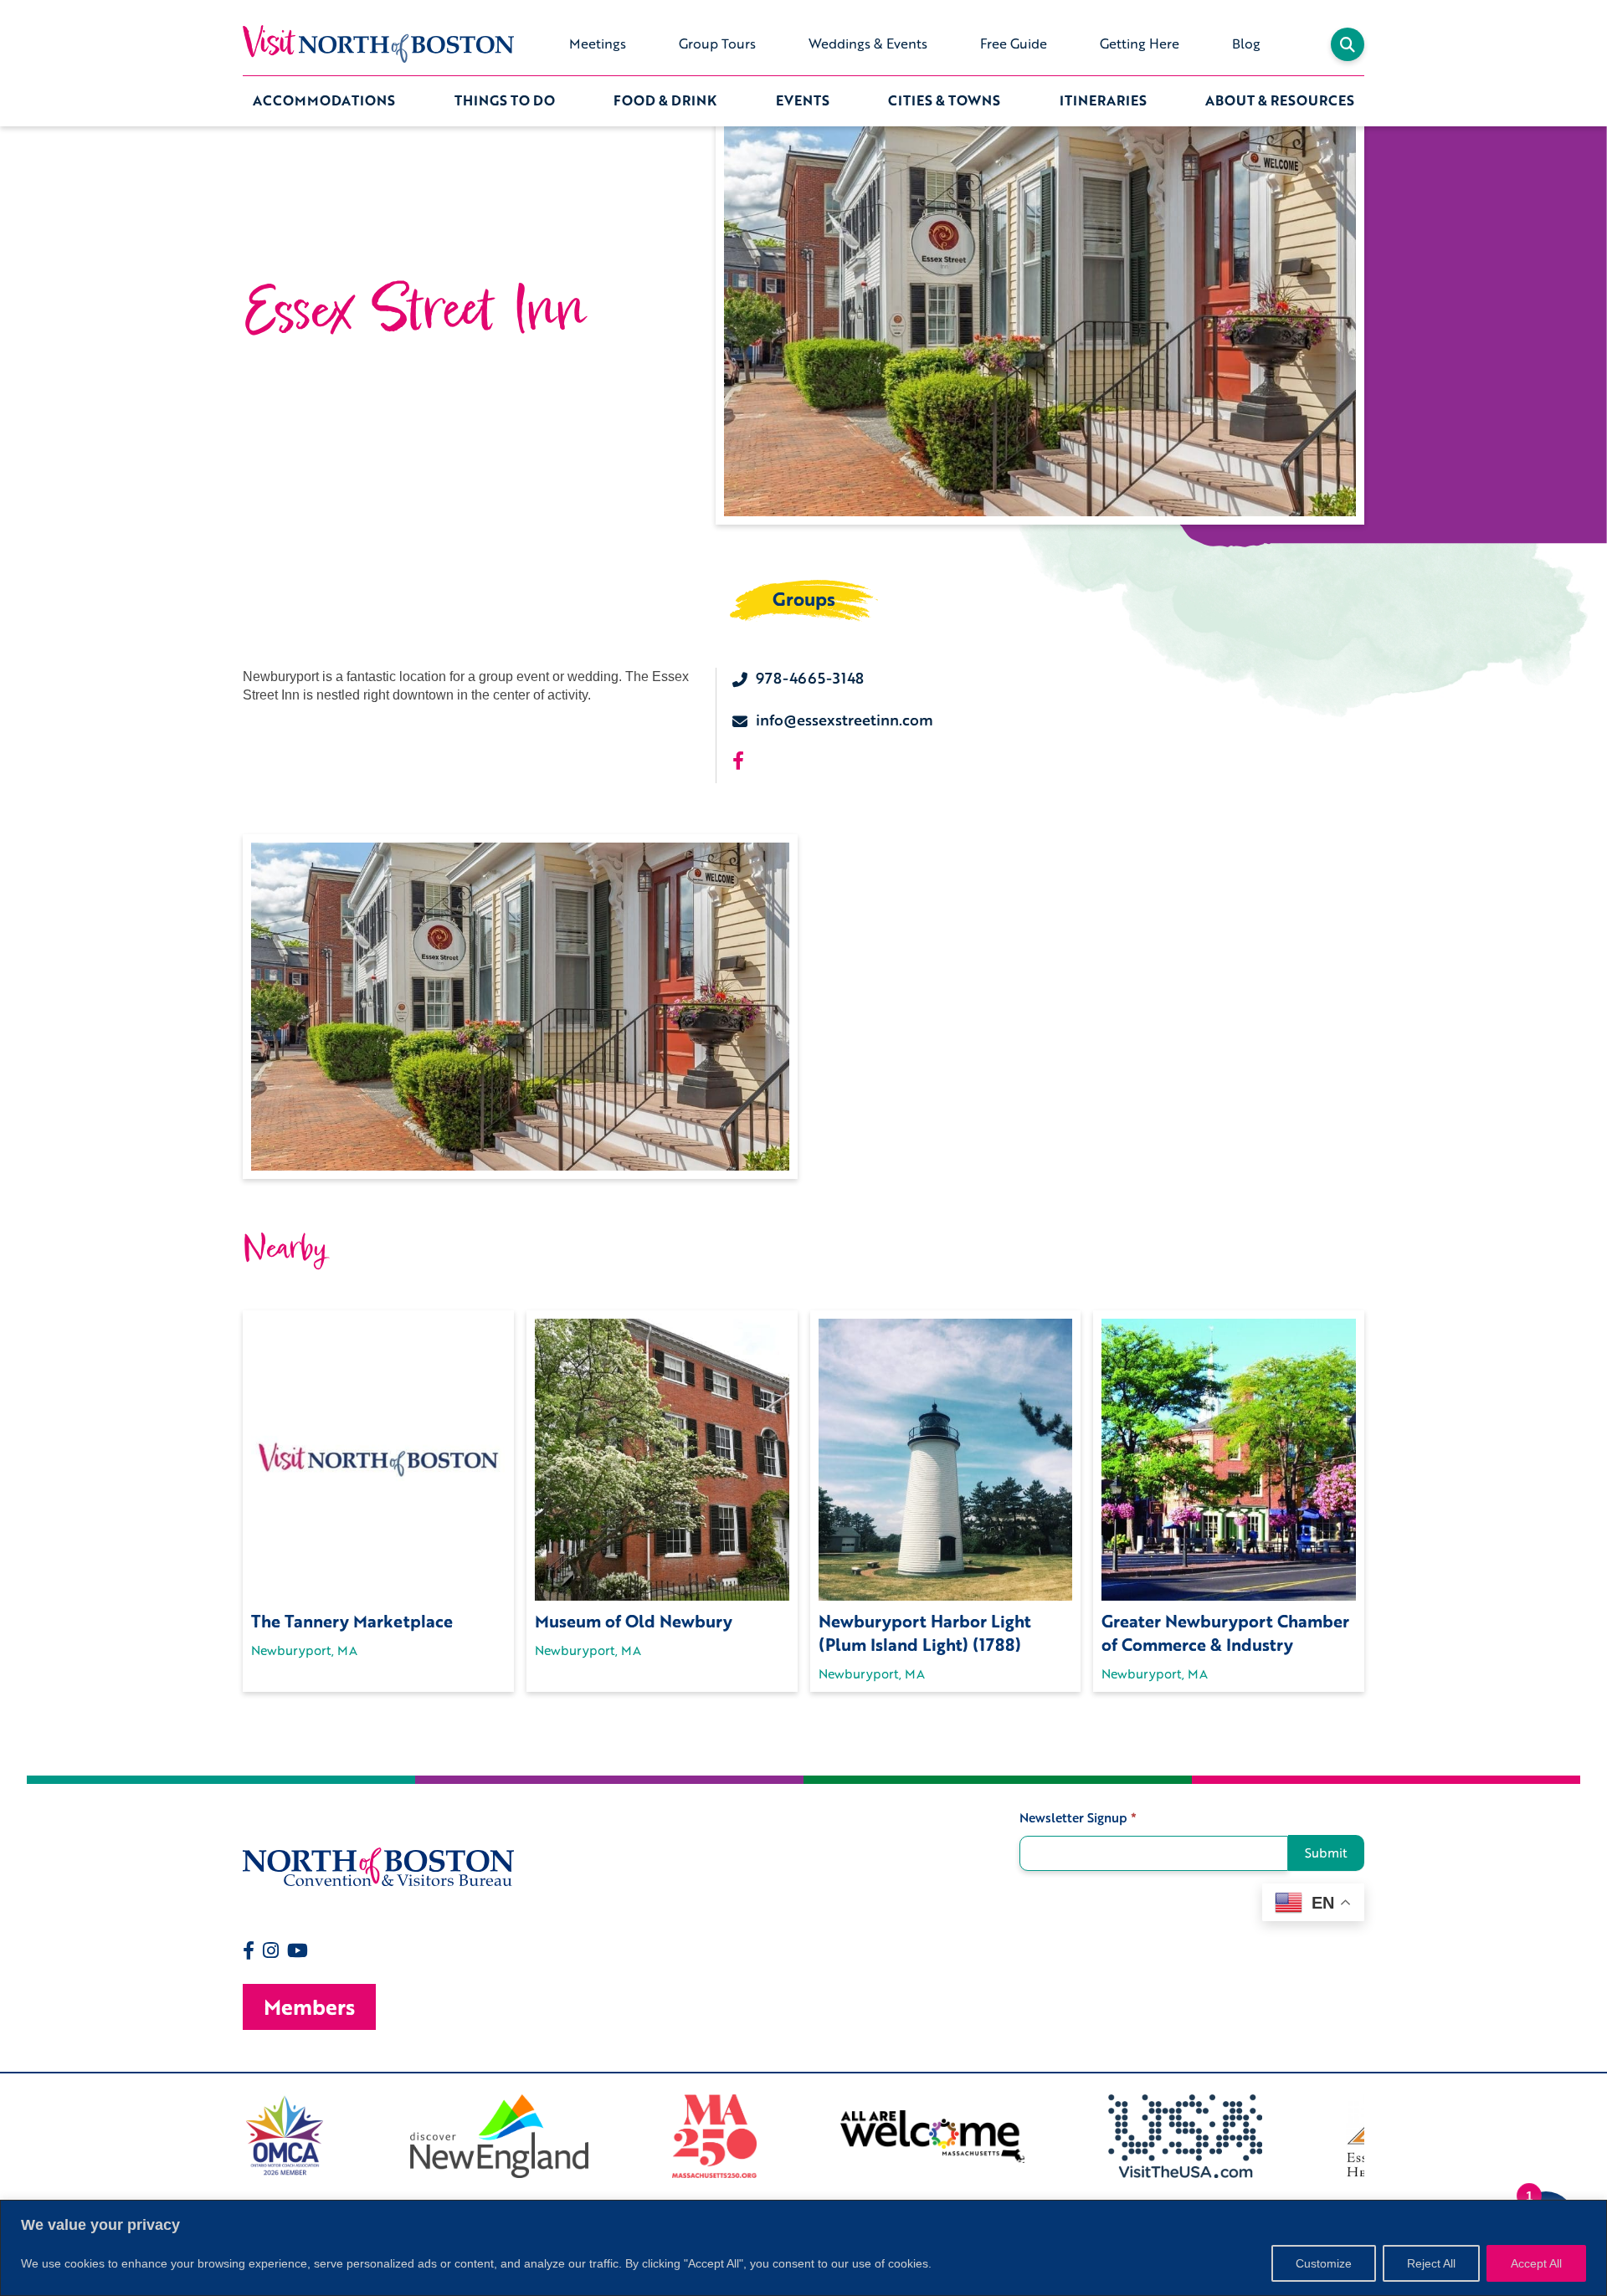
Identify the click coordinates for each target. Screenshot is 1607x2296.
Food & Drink (665, 100)
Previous (230, 2136)
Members (309, 2007)
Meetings (598, 44)
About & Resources (1280, 100)
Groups (804, 599)
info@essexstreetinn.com (845, 720)
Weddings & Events (868, 44)
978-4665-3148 (810, 678)
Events (803, 100)
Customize (1324, 2263)
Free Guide (1014, 44)
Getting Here (1140, 44)
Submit (1326, 1853)
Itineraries (1103, 100)
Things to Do (505, 100)
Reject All (1431, 2263)
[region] (803, 2248)
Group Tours (717, 44)
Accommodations (324, 100)
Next (1377, 2136)
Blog (1246, 44)
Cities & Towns (944, 100)
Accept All (1536, 2263)
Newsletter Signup (1078, 1818)
